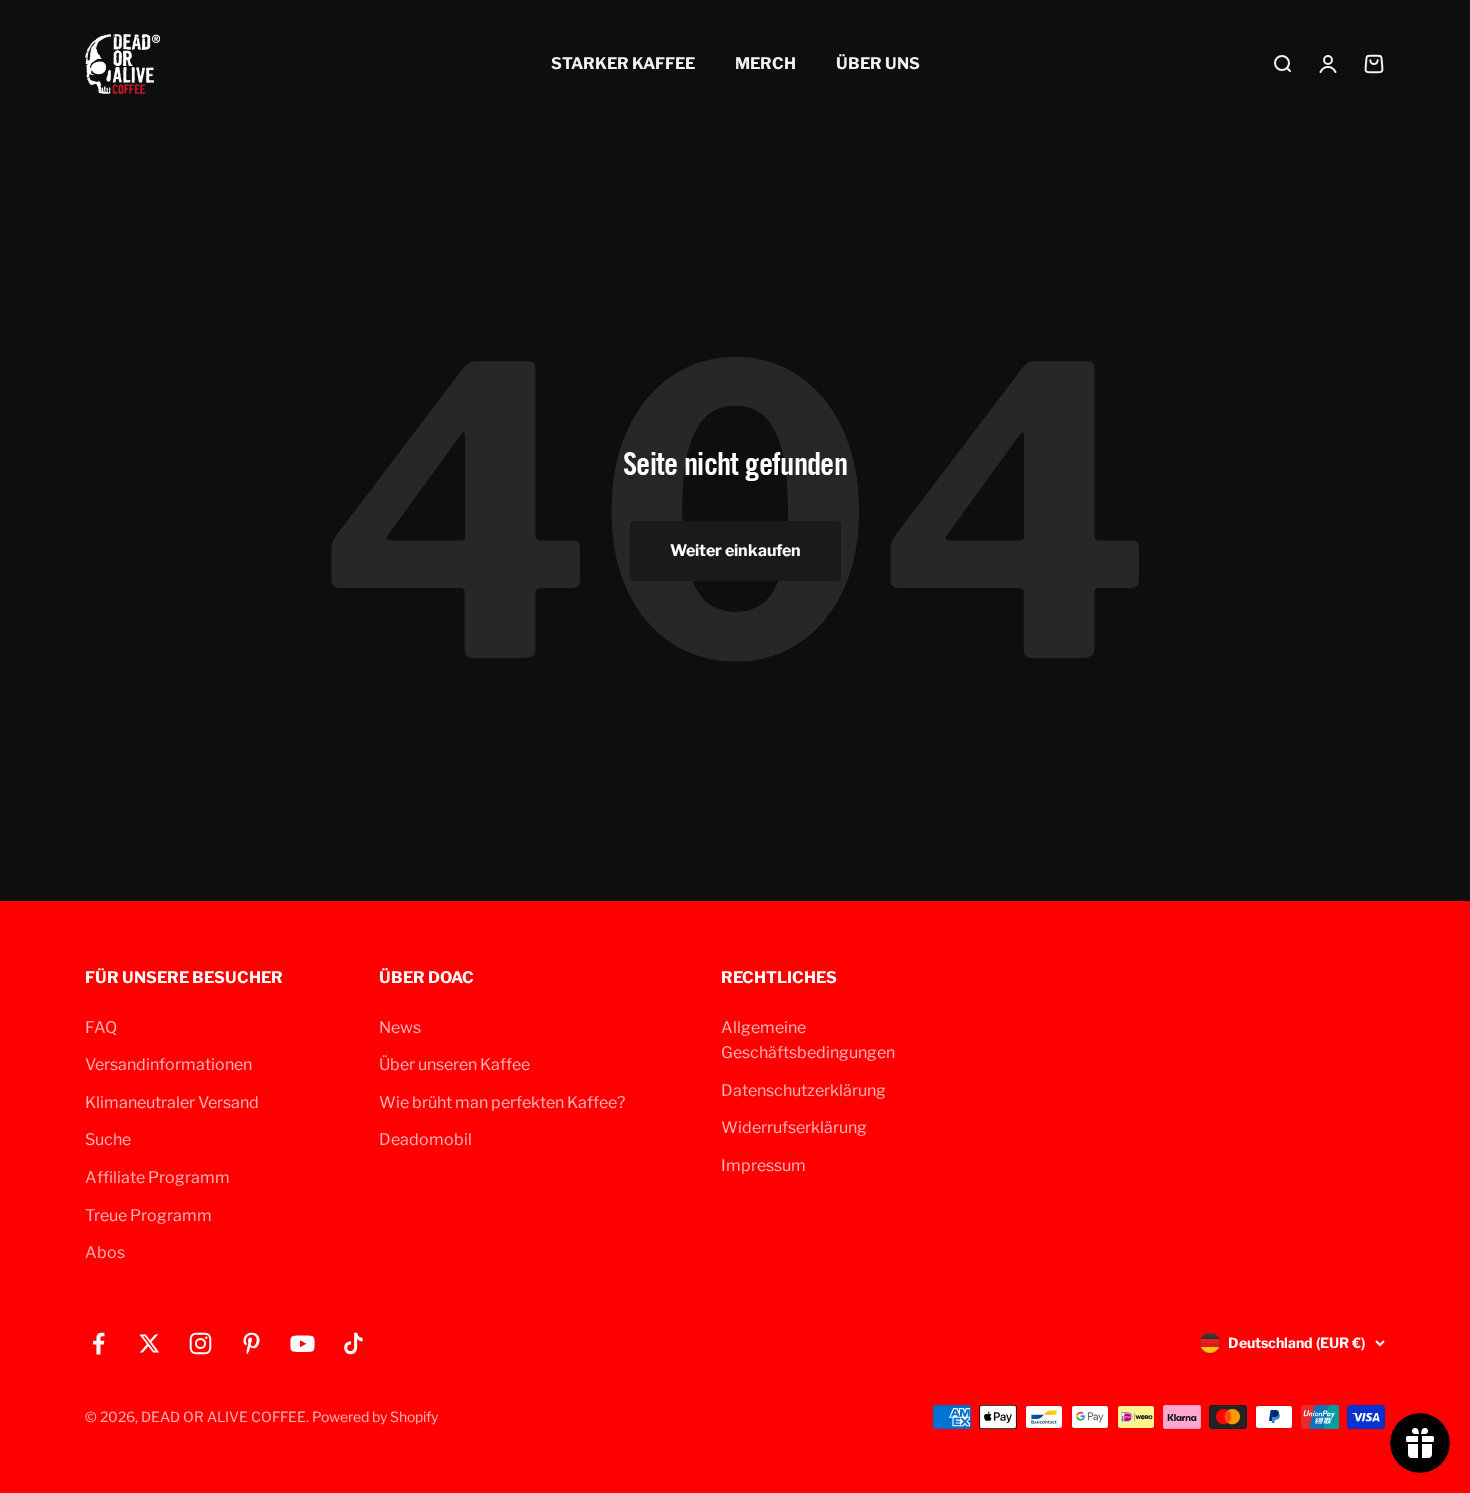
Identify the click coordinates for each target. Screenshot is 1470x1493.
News (400, 1027)
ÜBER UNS (878, 63)
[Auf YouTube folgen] (302, 1343)
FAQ (101, 1027)
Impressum (763, 1165)
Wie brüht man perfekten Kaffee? (502, 1102)
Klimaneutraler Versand (172, 1102)
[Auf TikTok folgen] (353, 1343)
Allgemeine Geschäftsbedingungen (808, 1040)
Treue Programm (148, 1215)
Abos (105, 1252)
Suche (108, 1139)
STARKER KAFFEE (623, 63)
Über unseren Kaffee (454, 1064)
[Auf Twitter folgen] (149, 1343)
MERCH (765, 63)
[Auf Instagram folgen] (200, 1343)
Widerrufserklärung (794, 1127)
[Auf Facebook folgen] (98, 1343)
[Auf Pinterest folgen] (251, 1343)
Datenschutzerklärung (803, 1090)
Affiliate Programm (157, 1177)
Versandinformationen (168, 1064)
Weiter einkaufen (735, 550)
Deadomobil (425, 1139)
